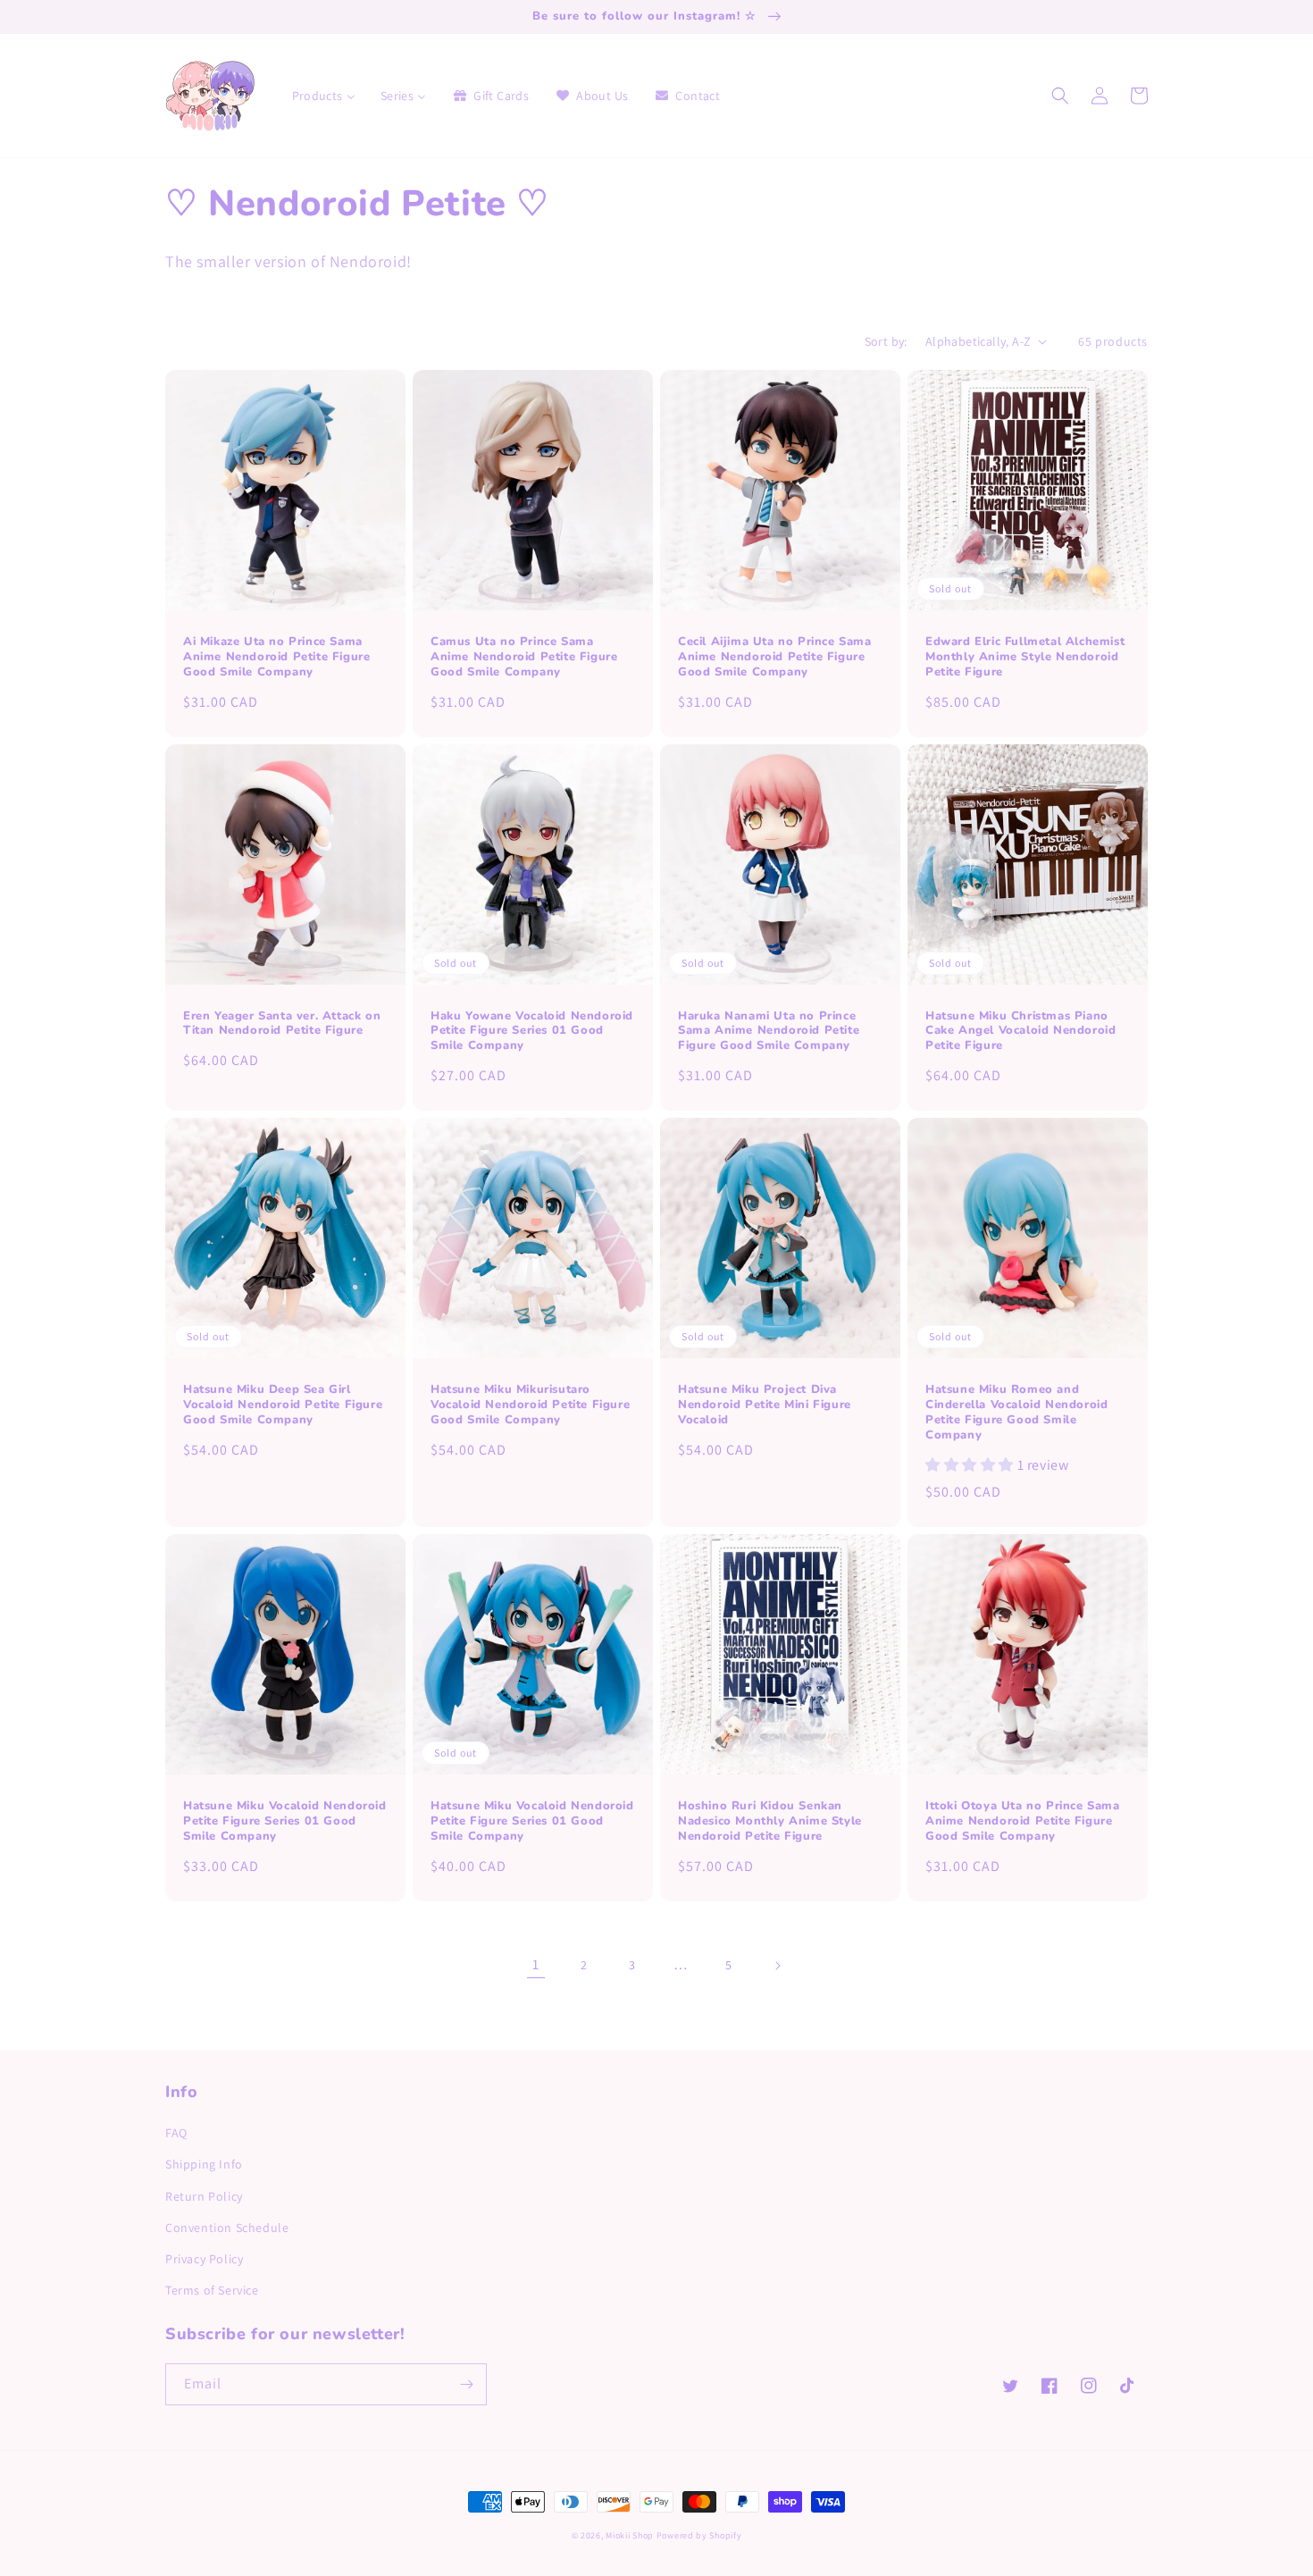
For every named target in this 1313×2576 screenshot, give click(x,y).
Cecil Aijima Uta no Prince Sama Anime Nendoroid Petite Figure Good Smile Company (775, 657)
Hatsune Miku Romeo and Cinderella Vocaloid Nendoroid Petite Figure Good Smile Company (1016, 1413)
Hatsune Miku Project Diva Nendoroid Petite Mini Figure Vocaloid (765, 1405)
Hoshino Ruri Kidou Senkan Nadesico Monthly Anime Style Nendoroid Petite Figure (770, 1821)
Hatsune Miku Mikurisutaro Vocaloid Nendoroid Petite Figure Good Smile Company (530, 1405)
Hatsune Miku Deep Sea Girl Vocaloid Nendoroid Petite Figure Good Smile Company (283, 1405)
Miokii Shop (630, 2535)
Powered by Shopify (699, 2535)
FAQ (176, 2133)
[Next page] (777, 1966)
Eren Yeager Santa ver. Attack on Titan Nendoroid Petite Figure (282, 1024)
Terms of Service (212, 2290)
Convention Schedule (227, 2228)
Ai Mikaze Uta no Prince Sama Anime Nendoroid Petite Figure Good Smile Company (276, 657)
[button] (1060, 96)
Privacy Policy (204, 2259)
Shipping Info (204, 2164)
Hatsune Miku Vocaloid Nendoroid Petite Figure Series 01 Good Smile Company (285, 1821)
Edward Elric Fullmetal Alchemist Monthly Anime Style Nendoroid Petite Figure (1025, 657)
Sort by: (886, 341)
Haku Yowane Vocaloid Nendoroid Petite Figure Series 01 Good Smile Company (532, 1032)
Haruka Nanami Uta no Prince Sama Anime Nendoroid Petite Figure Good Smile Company (769, 1032)
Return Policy (204, 2196)
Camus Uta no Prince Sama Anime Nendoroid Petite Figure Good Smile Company (524, 657)
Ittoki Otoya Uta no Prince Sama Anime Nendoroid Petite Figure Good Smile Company (1023, 1821)
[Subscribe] (466, 2384)
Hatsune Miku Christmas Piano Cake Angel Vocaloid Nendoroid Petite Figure (1020, 1032)
